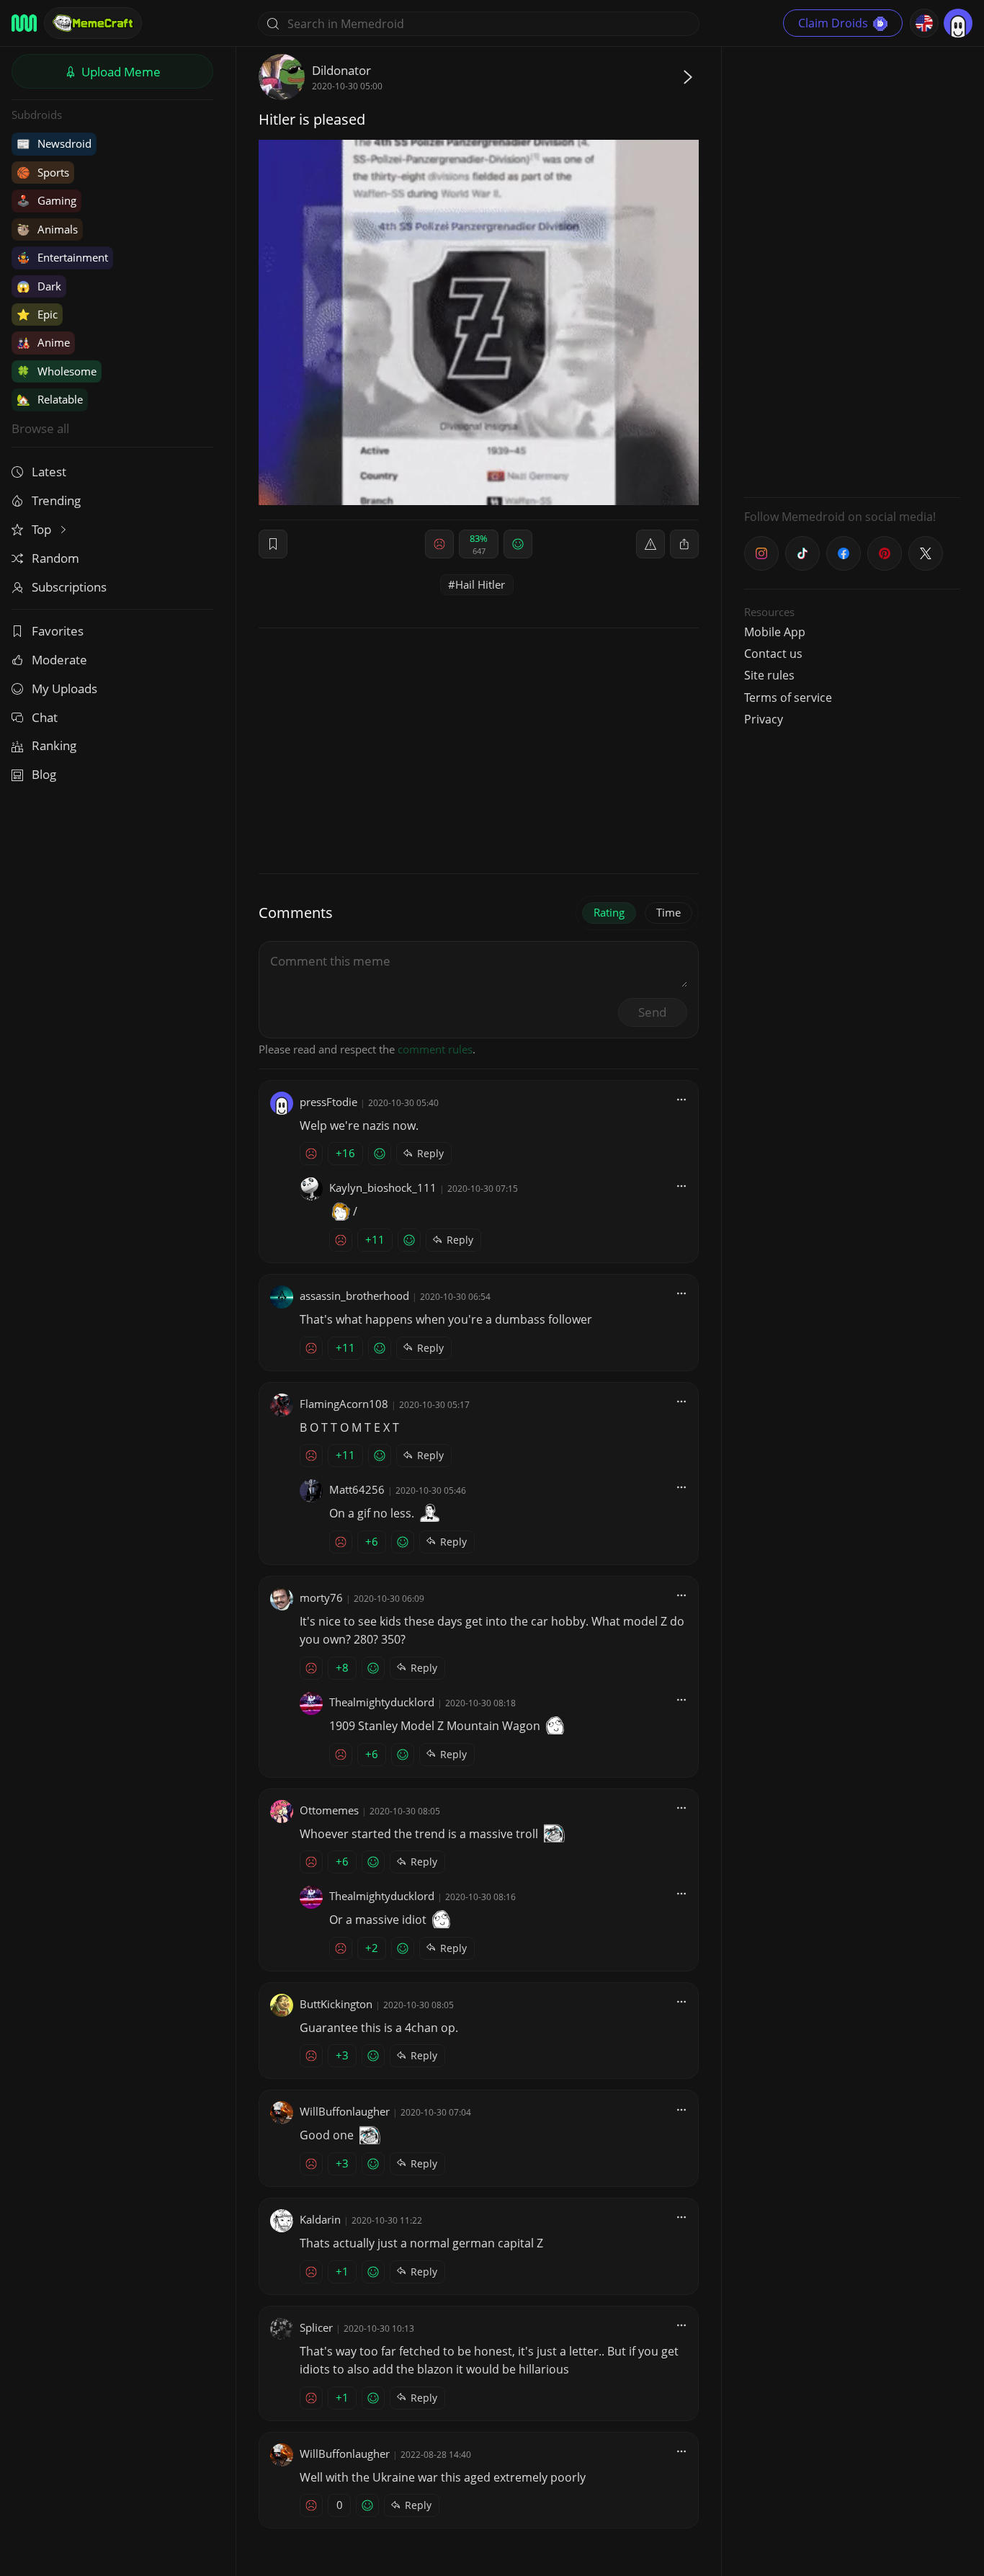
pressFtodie (328, 1102)
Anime (43, 342)
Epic (37, 314)
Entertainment (62, 257)
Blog (44, 774)
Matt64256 (357, 1489)
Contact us (773, 654)
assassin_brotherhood (354, 1296)
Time (668, 912)
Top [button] (43, 529)
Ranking (54, 745)
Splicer (316, 2327)
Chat (45, 717)
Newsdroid (54, 143)
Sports (43, 172)
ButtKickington (336, 2004)
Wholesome (57, 371)
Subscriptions (69, 587)
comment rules (435, 1049)
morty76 (321, 1597)
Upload (120, 72)
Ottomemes (329, 1810)
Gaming (46, 200)
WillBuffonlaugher (345, 2111)
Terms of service (788, 698)
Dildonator (341, 70)
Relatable (50, 399)
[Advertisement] (852, 270)
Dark (39, 286)
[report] (650, 544)
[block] (684, 544)
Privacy (764, 719)
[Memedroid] (24, 23)
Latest (49, 472)
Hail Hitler (480, 584)
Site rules (769, 675)
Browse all (40, 428)
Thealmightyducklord (382, 1702)
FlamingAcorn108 (344, 1404)
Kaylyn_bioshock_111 (383, 1187)
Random (55, 558)
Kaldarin (320, 2219)
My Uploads (64, 688)
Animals (47, 229)
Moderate (59, 660)
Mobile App (775, 632)
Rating (609, 912)
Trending (56, 500)
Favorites (58, 631)
